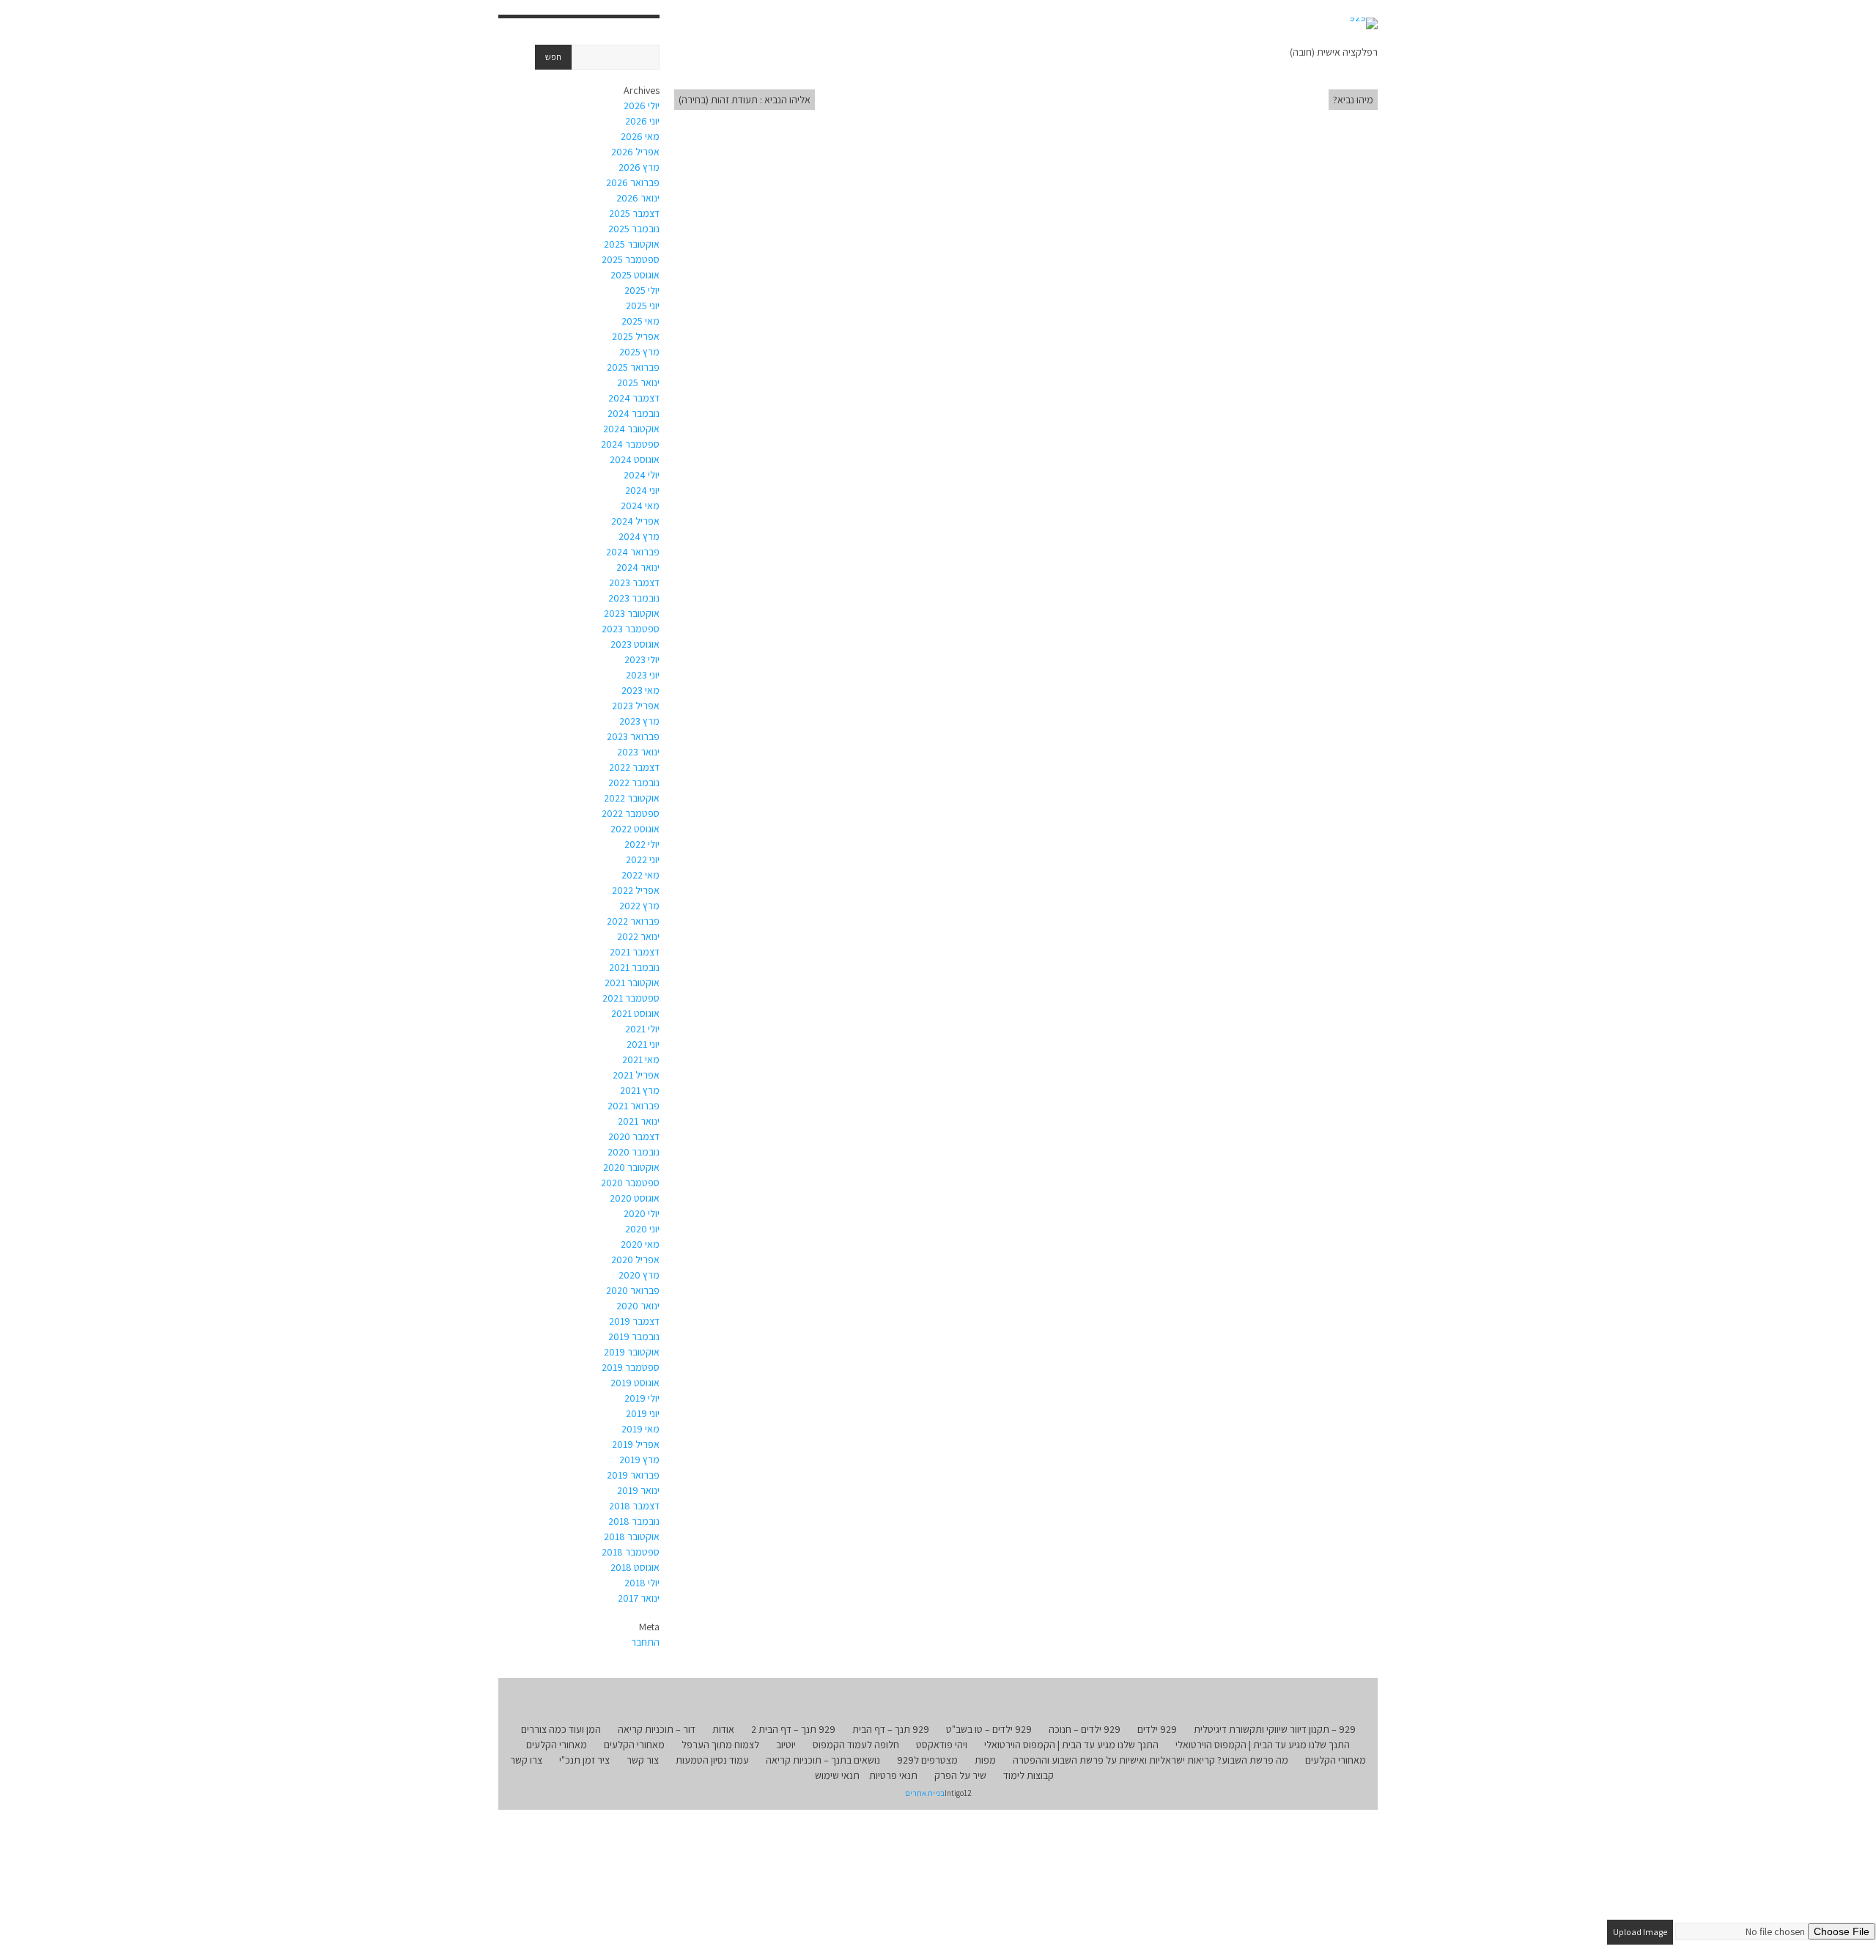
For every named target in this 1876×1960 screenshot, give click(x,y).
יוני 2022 (643, 859)
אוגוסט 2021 (635, 1013)
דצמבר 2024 (634, 398)
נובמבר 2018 (634, 1521)
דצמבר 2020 (634, 1136)
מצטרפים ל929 (927, 1760)
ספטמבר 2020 (630, 1183)
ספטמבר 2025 (631, 259)
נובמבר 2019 (634, 1336)
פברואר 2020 (633, 1290)
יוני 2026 (642, 121)
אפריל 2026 (635, 152)
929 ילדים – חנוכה (1085, 1729)
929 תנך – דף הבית (891, 1729)
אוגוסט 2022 (635, 829)
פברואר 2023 (633, 736)
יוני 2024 (642, 490)
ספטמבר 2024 (630, 444)
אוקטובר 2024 (631, 429)
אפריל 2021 (636, 1075)
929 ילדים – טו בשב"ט (989, 1729)
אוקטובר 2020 (631, 1167)
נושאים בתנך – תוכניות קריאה (823, 1760)
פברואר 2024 (633, 552)
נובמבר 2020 (634, 1152)
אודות (723, 1729)
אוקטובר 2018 (632, 1536)
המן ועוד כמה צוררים (561, 1729)
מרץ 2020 (639, 1275)
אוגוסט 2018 (635, 1567)
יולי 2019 (642, 1398)
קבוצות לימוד (1029, 1775)
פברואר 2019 (633, 1475)
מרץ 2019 (639, 1460)
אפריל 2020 (635, 1260)
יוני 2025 (643, 306)
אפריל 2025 (636, 336)
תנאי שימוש (837, 1775)
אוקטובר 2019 (632, 1352)
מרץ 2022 (639, 906)
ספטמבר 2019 (631, 1367)
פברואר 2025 (633, 367)
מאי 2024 (640, 506)
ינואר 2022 (638, 936)
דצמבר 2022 (634, 767)
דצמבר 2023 (634, 583)
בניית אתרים (925, 1793)
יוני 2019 (643, 1413)
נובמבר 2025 (634, 229)
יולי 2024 (642, 475)
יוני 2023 (643, 675)
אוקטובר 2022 (632, 798)
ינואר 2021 (639, 1121)
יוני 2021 (643, 1044)
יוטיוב (786, 1745)
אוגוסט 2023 (635, 644)
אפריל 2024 (635, 521)
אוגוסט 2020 (635, 1198)
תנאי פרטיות (893, 1775)
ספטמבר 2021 (631, 998)
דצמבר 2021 (635, 952)
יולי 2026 (642, 106)
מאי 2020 (640, 1244)
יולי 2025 (642, 290)
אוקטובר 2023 (632, 613)
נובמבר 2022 (634, 783)
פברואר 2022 (633, 921)
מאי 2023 (640, 690)
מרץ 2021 (640, 1090)
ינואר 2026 (638, 198)
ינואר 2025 (638, 382)
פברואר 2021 (634, 1106)
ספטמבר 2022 (631, 813)
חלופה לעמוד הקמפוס (856, 1745)
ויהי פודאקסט (942, 1745)
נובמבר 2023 (634, 598)
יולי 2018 (642, 1583)
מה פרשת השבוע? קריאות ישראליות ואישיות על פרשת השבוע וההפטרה (1151, 1760)
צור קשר (643, 1760)
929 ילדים (1157, 1729)
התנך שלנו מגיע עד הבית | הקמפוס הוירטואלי (1263, 1745)
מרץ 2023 (639, 721)
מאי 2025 (640, 321)
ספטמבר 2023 (631, 629)
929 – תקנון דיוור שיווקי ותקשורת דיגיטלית (1275, 1729)
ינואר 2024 (638, 567)
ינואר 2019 (638, 1490)
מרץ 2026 (639, 167)
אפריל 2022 (636, 890)
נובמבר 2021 (634, 967)
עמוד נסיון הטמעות (712, 1760)
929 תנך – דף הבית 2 (793, 1729)
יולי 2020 (642, 1213)
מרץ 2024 (639, 536)
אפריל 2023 (636, 706)
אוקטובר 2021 (632, 983)
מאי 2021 (641, 1059)
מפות (985, 1760)
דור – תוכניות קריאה (657, 1729)
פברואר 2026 (633, 182)
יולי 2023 (642, 659)
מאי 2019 (640, 1429)
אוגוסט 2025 (635, 275)
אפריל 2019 (636, 1444)
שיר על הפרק (960, 1775)
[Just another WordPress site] (1363, 23)
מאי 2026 (640, 136)
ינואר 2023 (638, 752)
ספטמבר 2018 (631, 1552)
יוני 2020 (642, 1229)
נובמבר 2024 (634, 413)
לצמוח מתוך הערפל (720, 1745)
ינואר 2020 (638, 1306)
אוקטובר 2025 (632, 244)
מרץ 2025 (639, 352)
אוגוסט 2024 (635, 459)
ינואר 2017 (639, 1598)
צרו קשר (526, 1760)
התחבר (645, 1642)
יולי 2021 (642, 1029)
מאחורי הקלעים (634, 1745)
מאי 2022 (640, 875)
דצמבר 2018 (634, 1506)
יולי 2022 (642, 844)
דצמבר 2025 (634, 213)
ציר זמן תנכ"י (584, 1760)
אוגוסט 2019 (635, 1383)
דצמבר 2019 (634, 1321)
